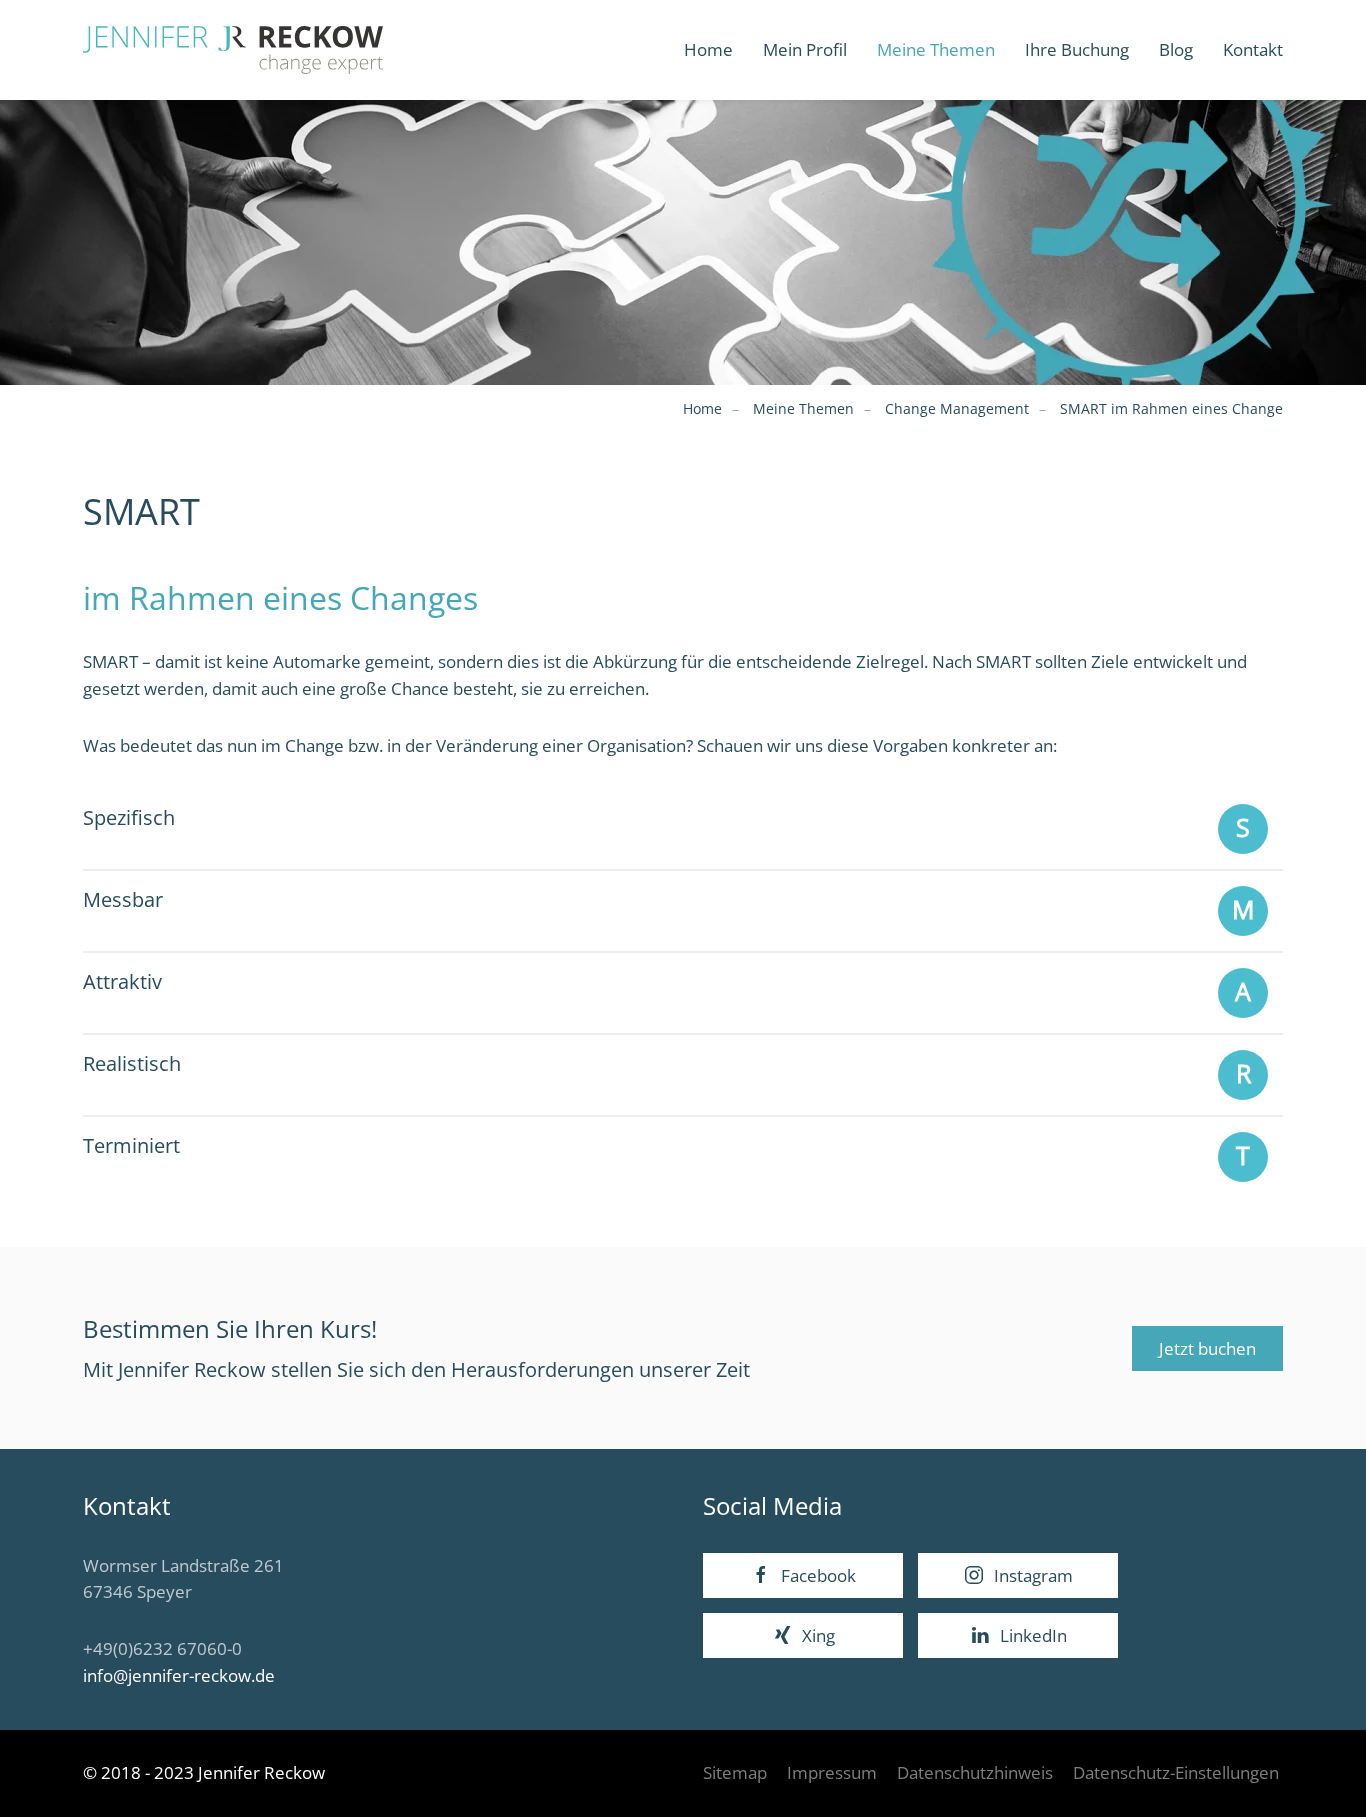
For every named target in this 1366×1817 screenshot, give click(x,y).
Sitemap (735, 1772)
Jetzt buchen (1207, 1348)
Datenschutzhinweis (975, 1772)
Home (708, 49)
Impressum (832, 1772)
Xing (818, 1635)
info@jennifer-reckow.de (179, 1675)
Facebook (818, 1575)
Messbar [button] (123, 899)
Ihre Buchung (1077, 49)
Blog (1176, 49)
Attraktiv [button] (122, 981)
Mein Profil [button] (805, 49)
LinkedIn (1033, 1635)
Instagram (1033, 1575)
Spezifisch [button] (129, 817)
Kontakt (1253, 49)
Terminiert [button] (131, 1145)
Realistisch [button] (132, 1063)
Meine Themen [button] (936, 49)
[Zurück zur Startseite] (233, 50)
